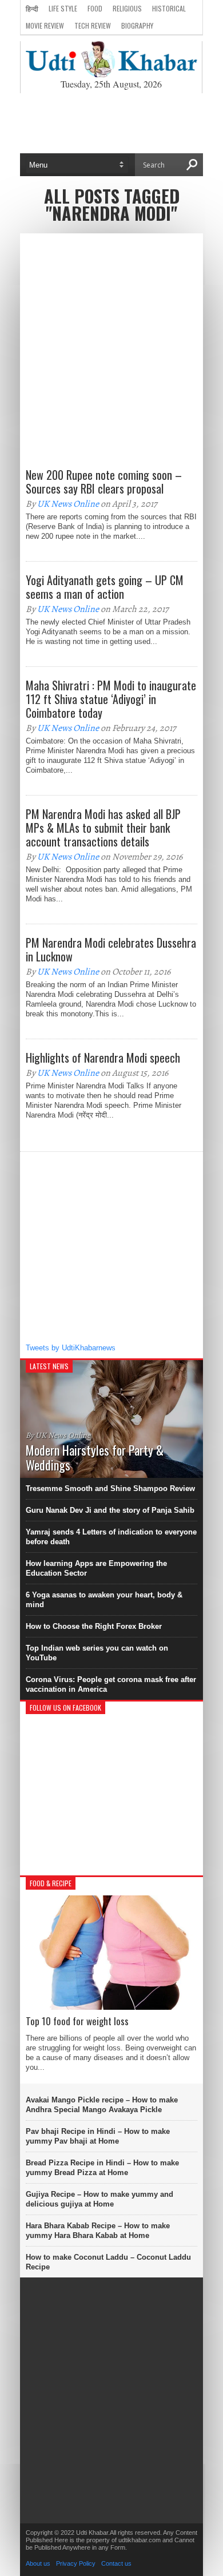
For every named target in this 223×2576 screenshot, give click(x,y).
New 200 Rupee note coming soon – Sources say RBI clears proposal (104, 482)
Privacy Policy (76, 2563)
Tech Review (93, 25)
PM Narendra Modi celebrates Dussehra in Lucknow (111, 949)
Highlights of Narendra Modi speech (103, 1058)
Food (95, 8)
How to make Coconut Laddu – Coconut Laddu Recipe (108, 2262)
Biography (137, 25)
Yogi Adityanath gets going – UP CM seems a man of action (105, 587)
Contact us (116, 2563)
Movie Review (45, 25)
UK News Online (68, 504)
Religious (127, 8)
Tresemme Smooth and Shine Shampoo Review (110, 1488)
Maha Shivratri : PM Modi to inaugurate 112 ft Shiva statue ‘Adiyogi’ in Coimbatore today (111, 699)
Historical (169, 8)
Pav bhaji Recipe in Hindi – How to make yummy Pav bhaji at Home (98, 2136)
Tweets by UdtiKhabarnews (71, 1348)
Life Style (63, 8)
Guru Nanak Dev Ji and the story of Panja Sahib (110, 1510)
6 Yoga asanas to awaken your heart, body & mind (104, 1600)
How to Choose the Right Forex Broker (94, 1626)
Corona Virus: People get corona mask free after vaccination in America (111, 1684)
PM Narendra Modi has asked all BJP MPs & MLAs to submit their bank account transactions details (103, 828)
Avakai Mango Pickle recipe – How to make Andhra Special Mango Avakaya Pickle (102, 2105)
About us (38, 2563)
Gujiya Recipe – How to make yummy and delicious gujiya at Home (99, 2199)
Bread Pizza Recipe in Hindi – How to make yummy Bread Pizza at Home (102, 2168)
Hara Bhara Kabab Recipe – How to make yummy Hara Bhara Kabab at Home (98, 2231)
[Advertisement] (111, 123)
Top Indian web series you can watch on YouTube (97, 1653)
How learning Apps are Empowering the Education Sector (96, 1568)
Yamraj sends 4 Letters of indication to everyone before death (111, 1537)
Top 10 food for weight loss (77, 2021)
